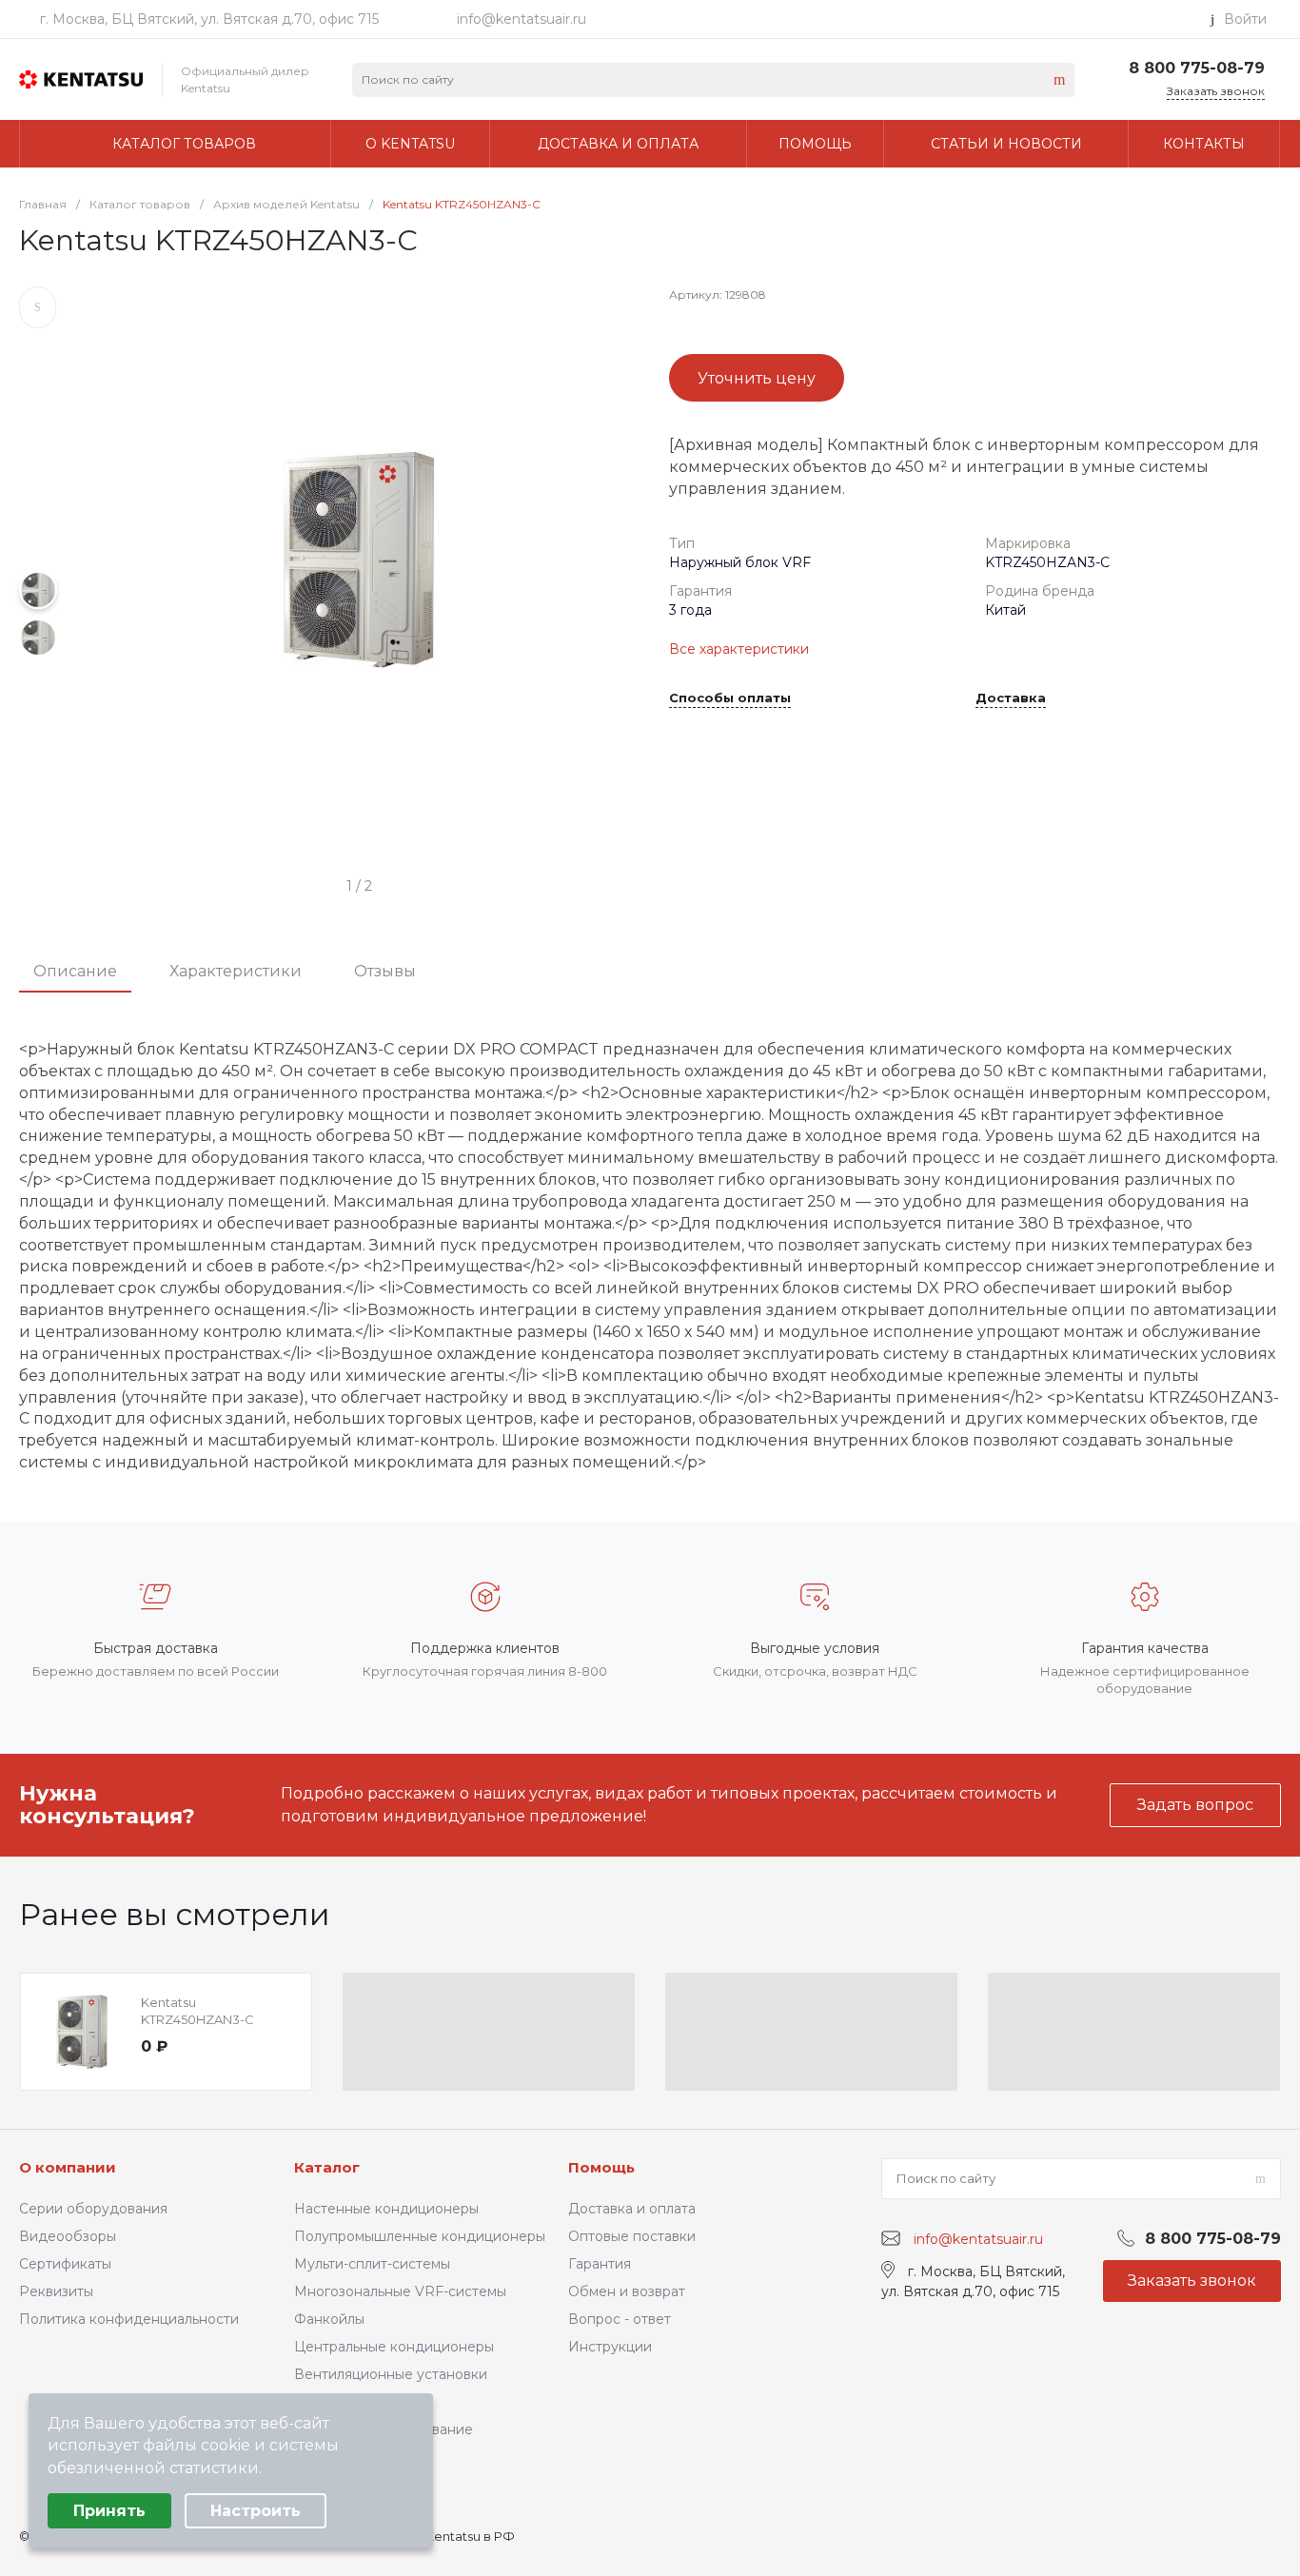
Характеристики (236, 971)
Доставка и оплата (632, 2209)
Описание (75, 971)
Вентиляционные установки (391, 2374)
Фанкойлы (329, 2319)
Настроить (256, 2511)
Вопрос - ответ (620, 2319)
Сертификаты (65, 2264)
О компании (68, 2167)
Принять (109, 2511)
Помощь (601, 2167)
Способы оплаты (730, 698)
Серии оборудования (93, 2209)
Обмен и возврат (627, 2291)
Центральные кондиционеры (394, 2347)
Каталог (327, 2167)
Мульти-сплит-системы (372, 2264)
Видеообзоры (68, 2236)
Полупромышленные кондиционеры (420, 2236)
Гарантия (600, 2264)
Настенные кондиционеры (386, 2209)
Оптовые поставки (632, 2236)
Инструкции (610, 2347)
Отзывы (385, 971)
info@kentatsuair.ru (522, 19)
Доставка (1011, 698)
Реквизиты (56, 2291)
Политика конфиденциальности (129, 2319)
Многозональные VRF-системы (400, 2291)
